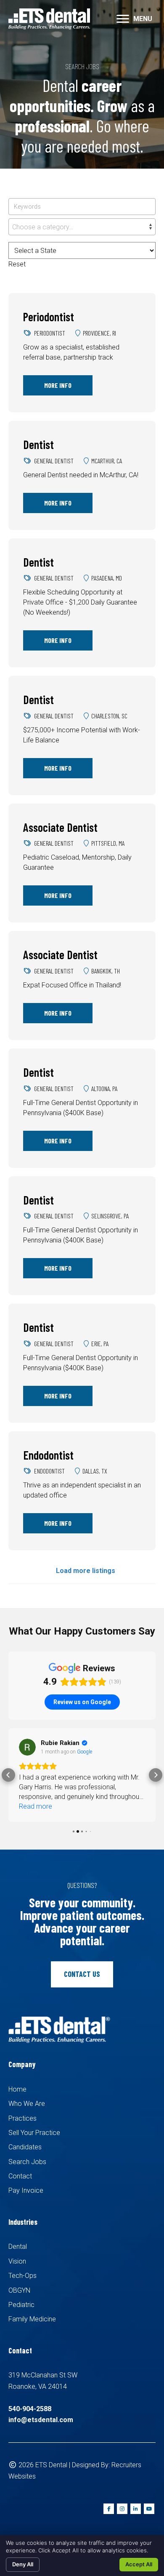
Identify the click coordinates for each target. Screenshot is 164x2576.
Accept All (139, 2564)
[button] (8, 1775)
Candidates (25, 2147)
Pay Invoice (26, 2190)
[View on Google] (27, 1747)
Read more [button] (36, 1806)
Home (17, 2089)
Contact (20, 2176)
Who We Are (27, 2104)
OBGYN (19, 2290)
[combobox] (82, 227)
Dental (18, 2247)
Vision (17, 2261)
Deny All (23, 2564)
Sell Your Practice (34, 2133)
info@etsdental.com (41, 2420)
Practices (22, 2118)
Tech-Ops (22, 2276)
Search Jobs (27, 2162)
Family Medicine (32, 2319)
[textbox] (82, 227)
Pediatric (21, 2305)
